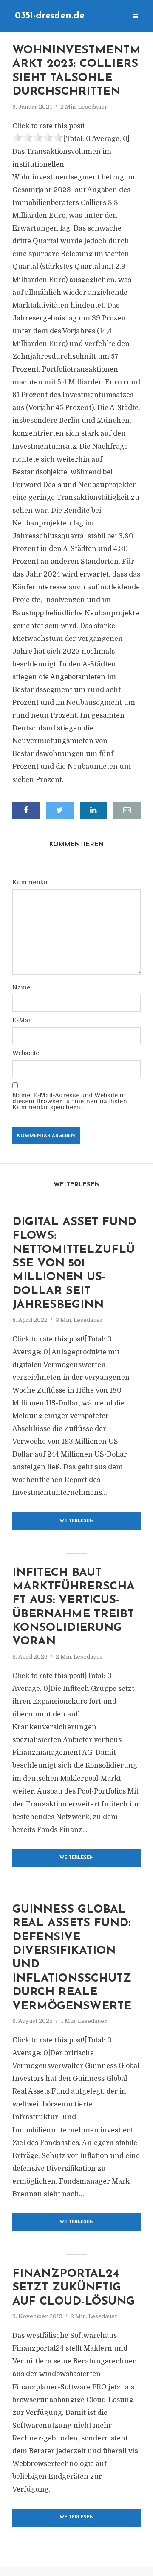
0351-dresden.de (50, 16)
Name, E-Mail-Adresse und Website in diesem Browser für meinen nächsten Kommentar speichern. (70, 1101)
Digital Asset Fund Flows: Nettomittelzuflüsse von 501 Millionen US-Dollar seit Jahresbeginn (74, 1264)
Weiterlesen (77, 1521)
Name (21, 987)
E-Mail (22, 1020)
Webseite (26, 1053)
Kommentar (30, 882)
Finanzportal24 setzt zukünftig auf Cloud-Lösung (74, 2288)
